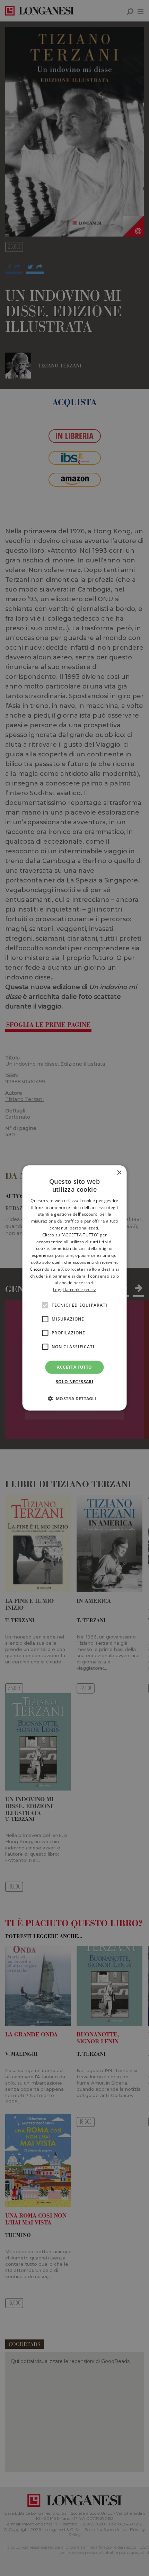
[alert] (74, 1288)
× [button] (119, 1173)
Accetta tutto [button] (74, 1367)
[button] (74, 1398)
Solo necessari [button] (75, 1382)
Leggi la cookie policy (74, 1290)
